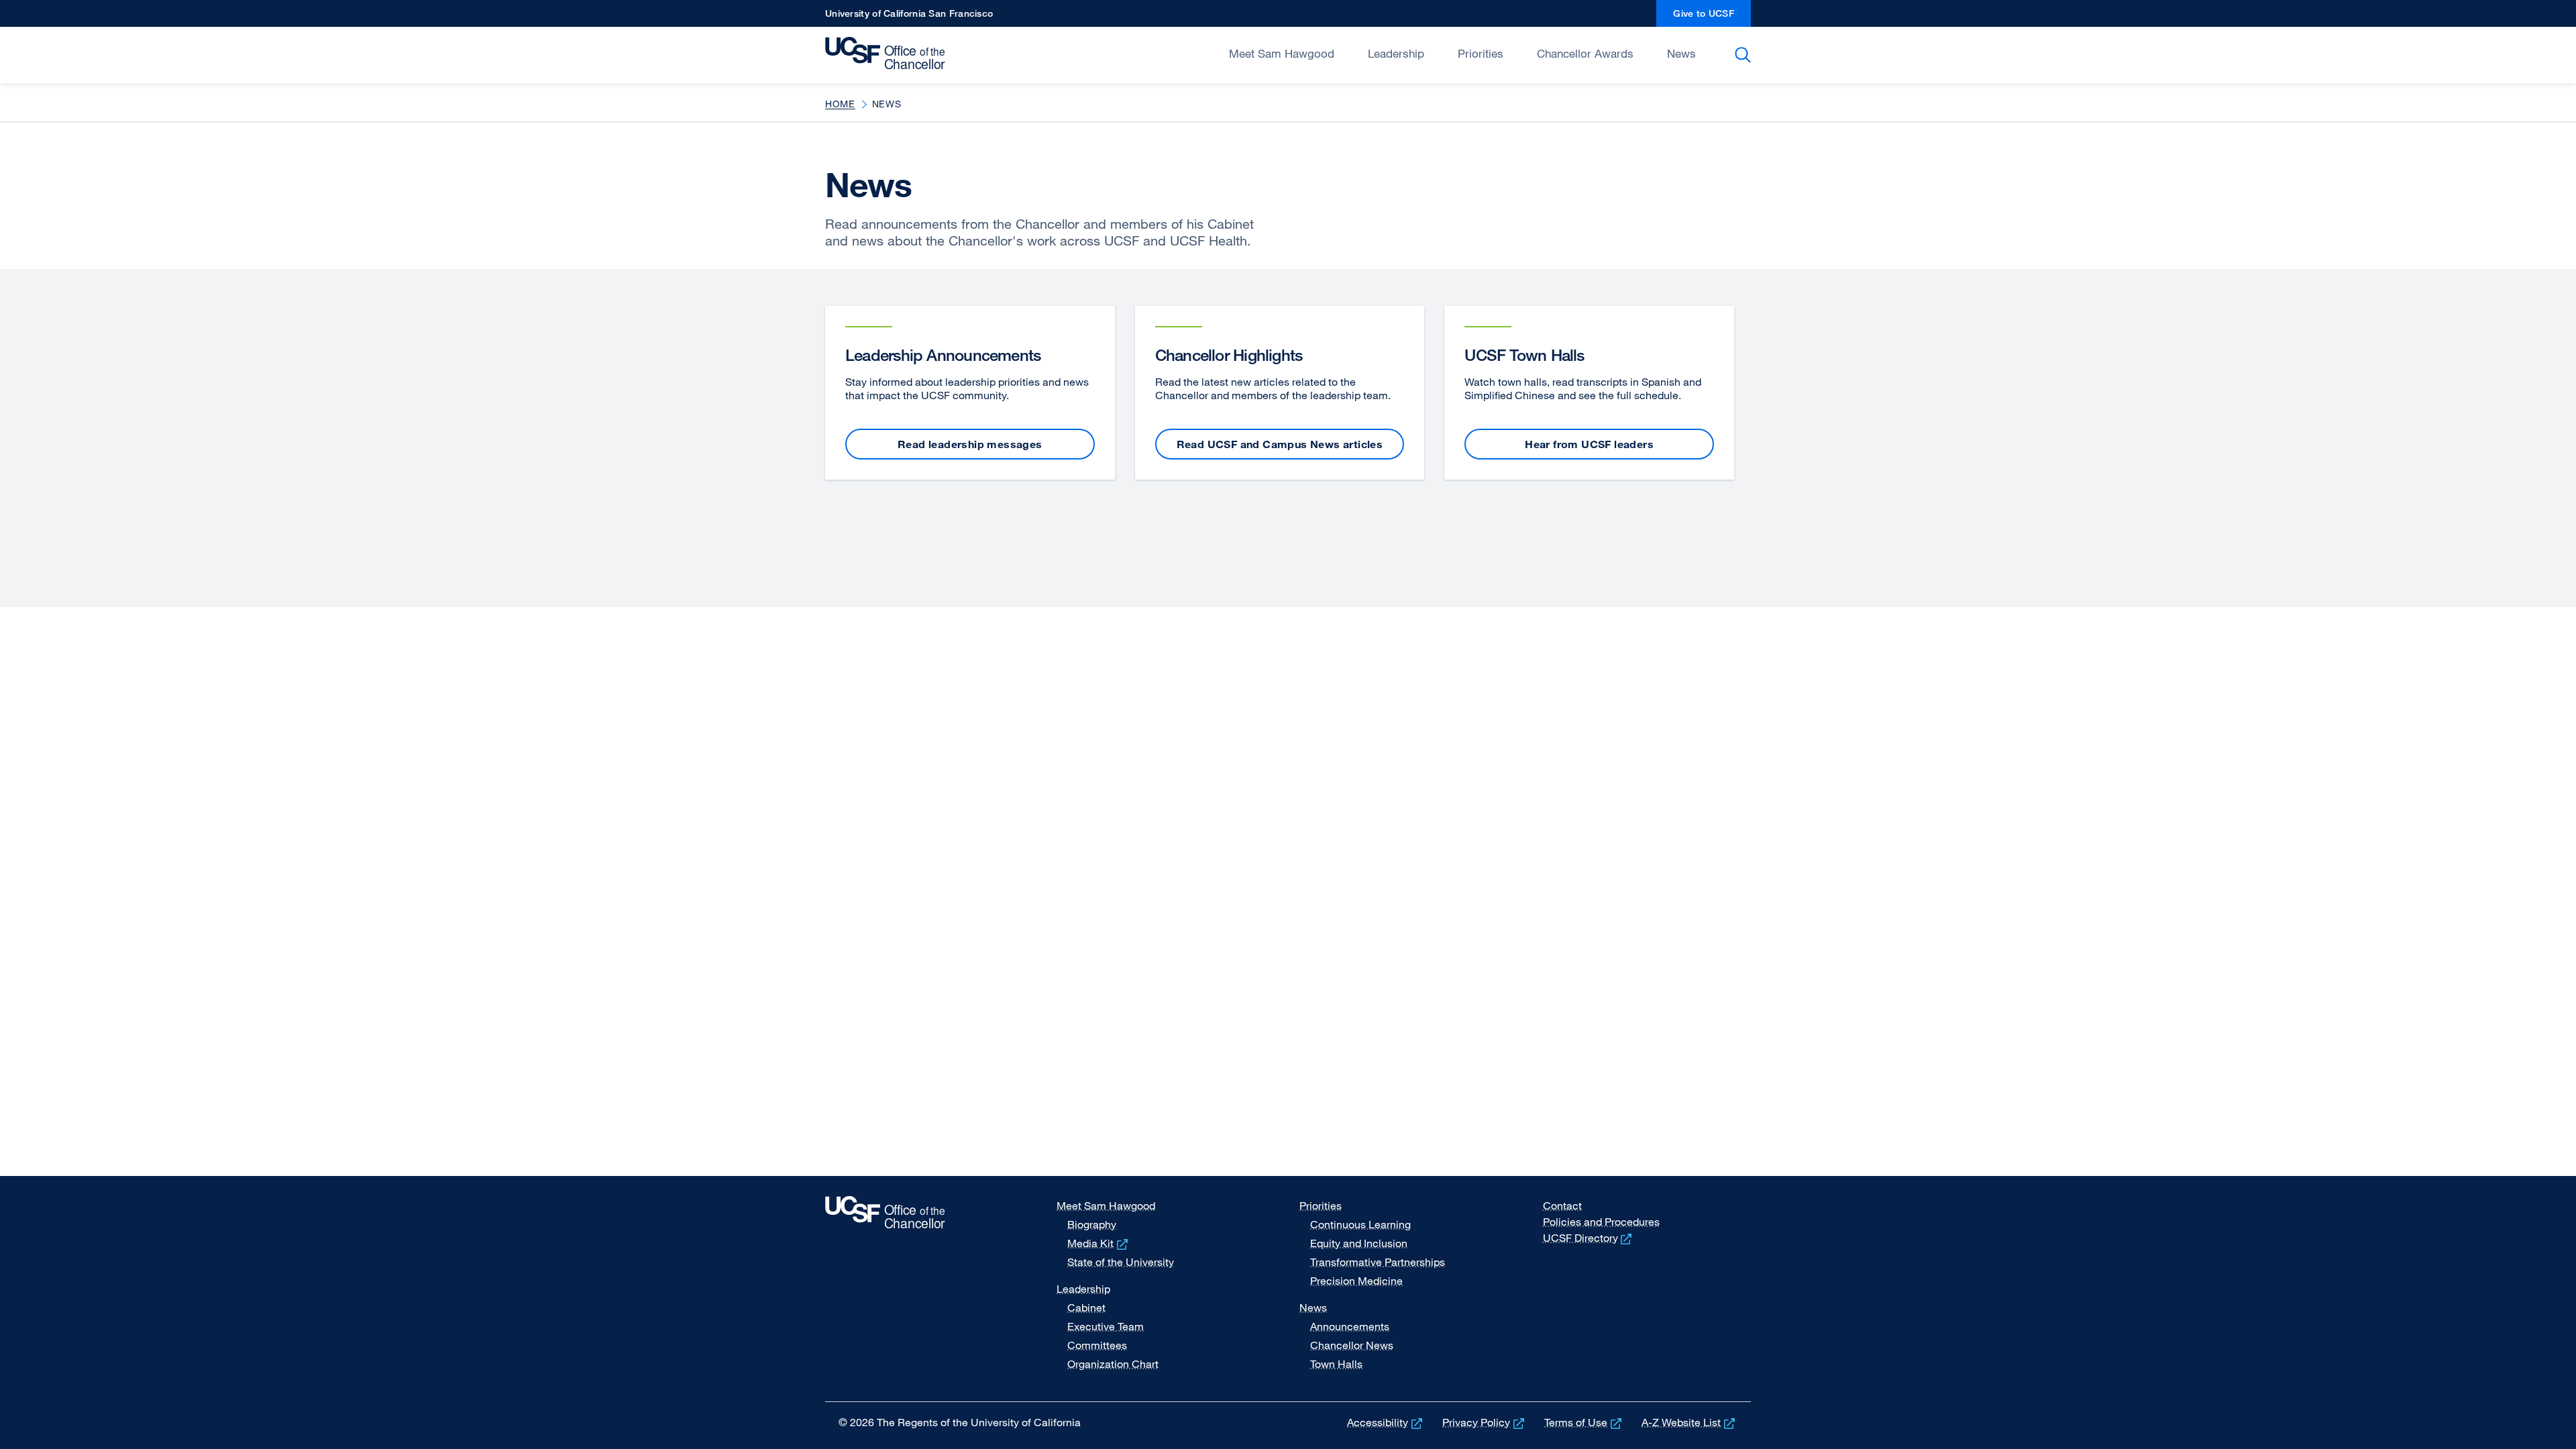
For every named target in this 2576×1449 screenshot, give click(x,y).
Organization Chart (1113, 1364)
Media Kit (1099, 1243)
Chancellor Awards (1585, 53)
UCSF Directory (1589, 1238)
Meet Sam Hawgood (1282, 53)
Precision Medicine (1356, 1281)
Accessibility (1386, 1422)
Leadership (1396, 53)
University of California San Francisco (909, 17)
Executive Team (1106, 1326)
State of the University (1121, 1262)
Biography (1092, 1224)
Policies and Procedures (1601, 1222)
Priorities (1481, 53)
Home (840, 104)
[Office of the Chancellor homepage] (889, 54)
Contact (1562, 1205)
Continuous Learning (1360, 1224)
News (1681, 53)
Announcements (1350, 1326)
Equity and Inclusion (1359, 1243)
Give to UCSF (1712, 17)
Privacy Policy (1485, 1422)
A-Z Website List (1689, 1422)
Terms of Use (1584, 1422)
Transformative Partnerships (1378, 1262)
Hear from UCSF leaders (1589, 444)
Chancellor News (1352, 1345)
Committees (1097, 1345)
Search (1745, 55)
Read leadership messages (970, 444)
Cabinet (1086, 1307)
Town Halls (1336, 1364)
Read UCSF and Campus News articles (1280, 444)
